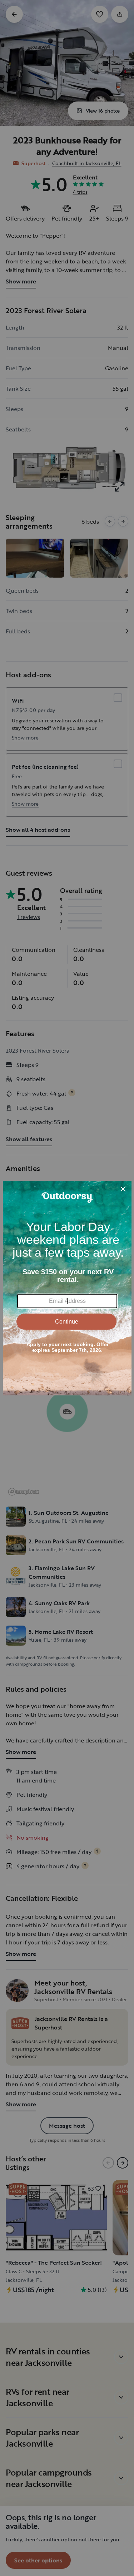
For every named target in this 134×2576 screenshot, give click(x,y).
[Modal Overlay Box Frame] (67, 1288)
